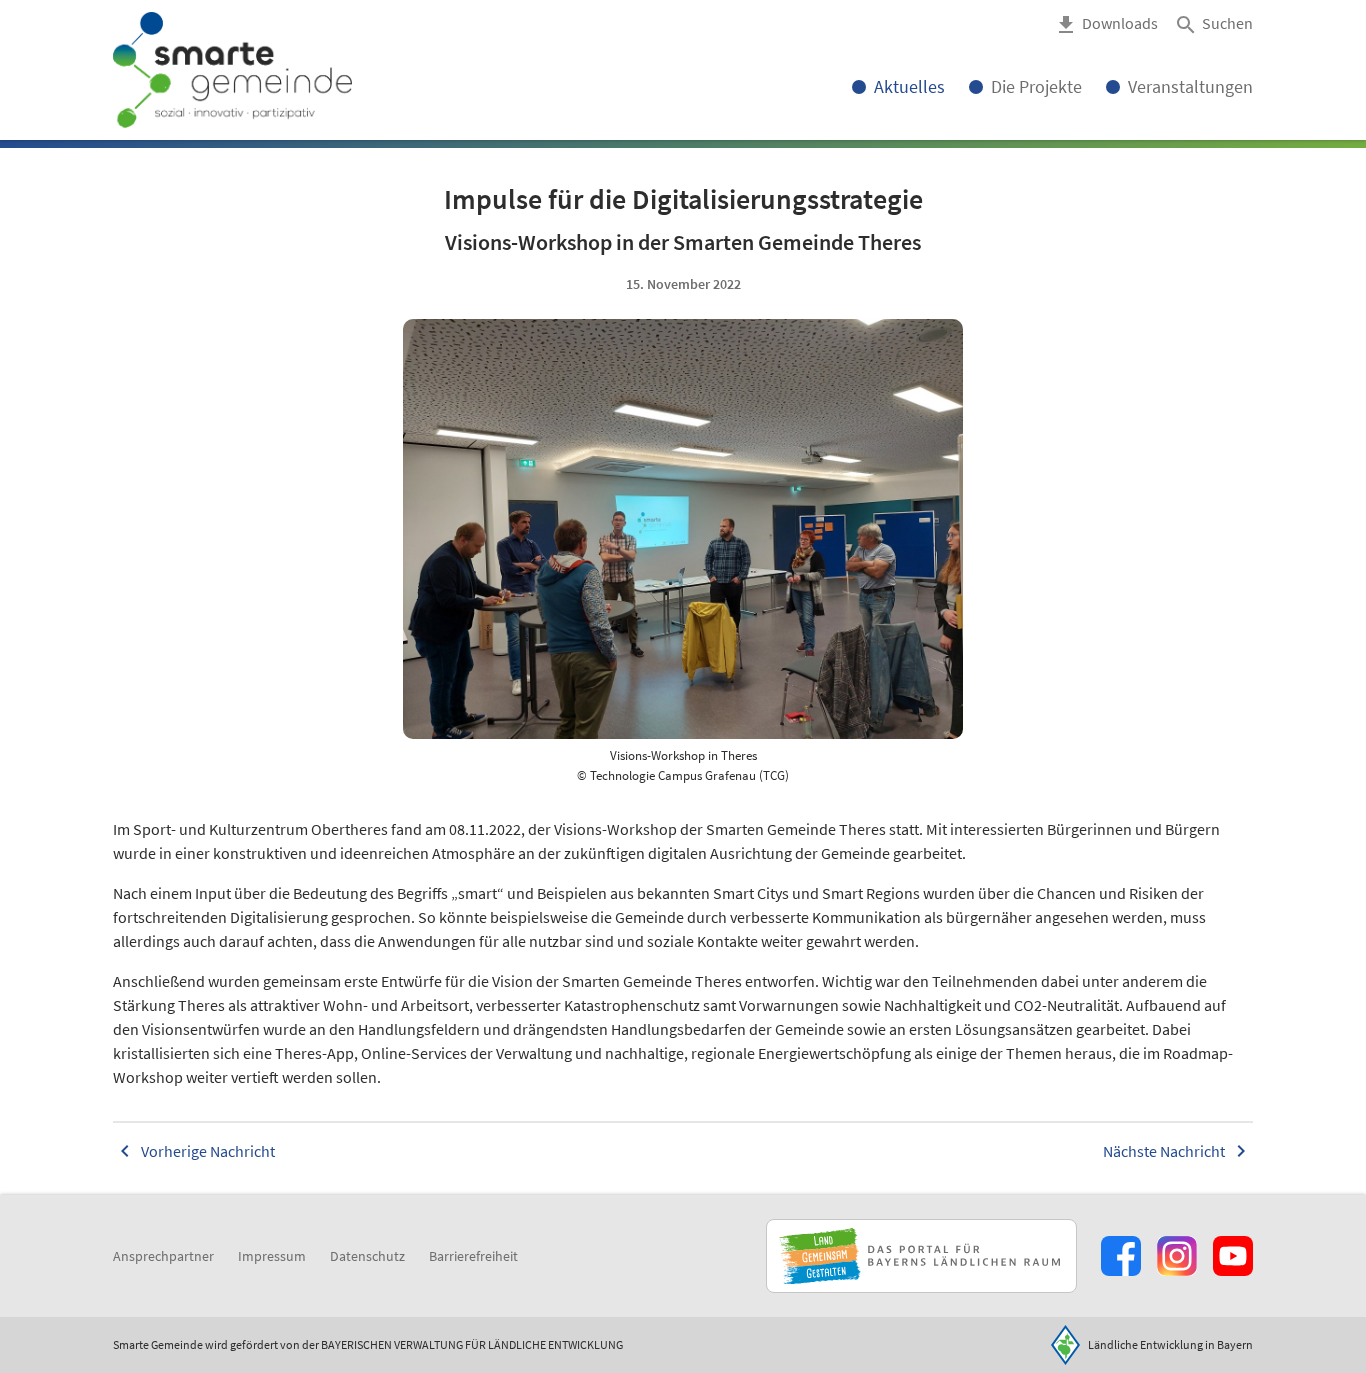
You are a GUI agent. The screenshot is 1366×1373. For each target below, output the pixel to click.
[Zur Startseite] (232, 70)
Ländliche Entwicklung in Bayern (1170, 1344)
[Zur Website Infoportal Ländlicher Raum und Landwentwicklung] (921, 1256)
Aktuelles (909, 86)
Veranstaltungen (1190, 86)
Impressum (272, 1256)
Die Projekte (1036, 86)
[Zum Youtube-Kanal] (1233, 1256)
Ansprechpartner (163, 1256)
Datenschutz (367, 1256)
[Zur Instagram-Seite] (1177, 1256)
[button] (1213, 25)
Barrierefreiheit (473, 1256)
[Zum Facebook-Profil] (1121, 1256)
